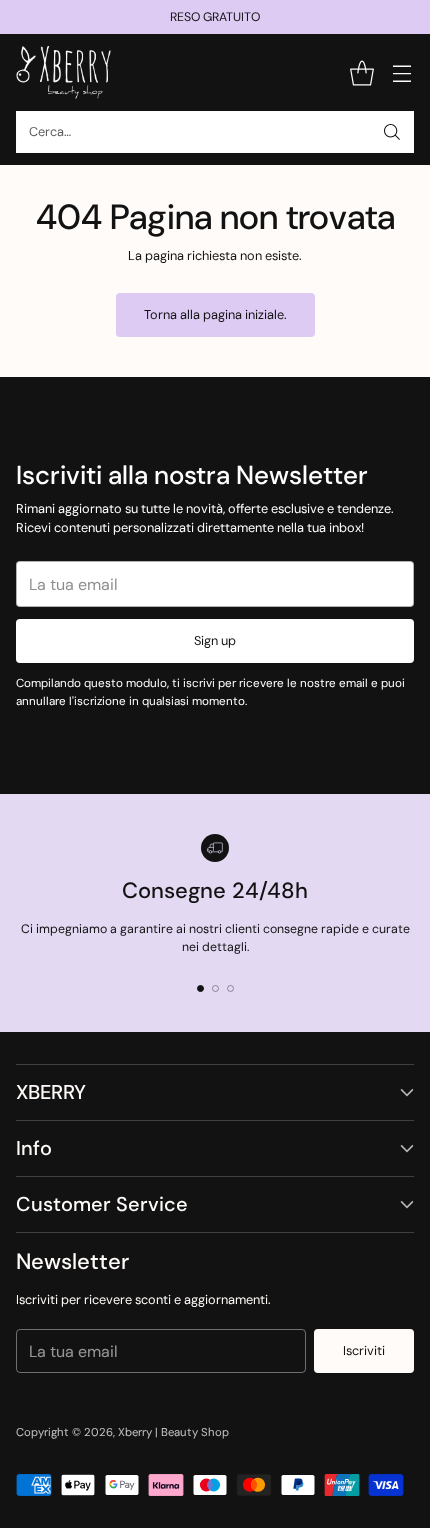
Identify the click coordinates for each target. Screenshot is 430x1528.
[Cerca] (392, 132)
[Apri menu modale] (401, 72)
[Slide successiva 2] (215, 988)
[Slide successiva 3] (230, 988)
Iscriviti (364, 1350)
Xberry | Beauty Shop (173, 1432)
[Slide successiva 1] (200, 988)
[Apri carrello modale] (361, 72)
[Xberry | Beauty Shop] (63, 72)
